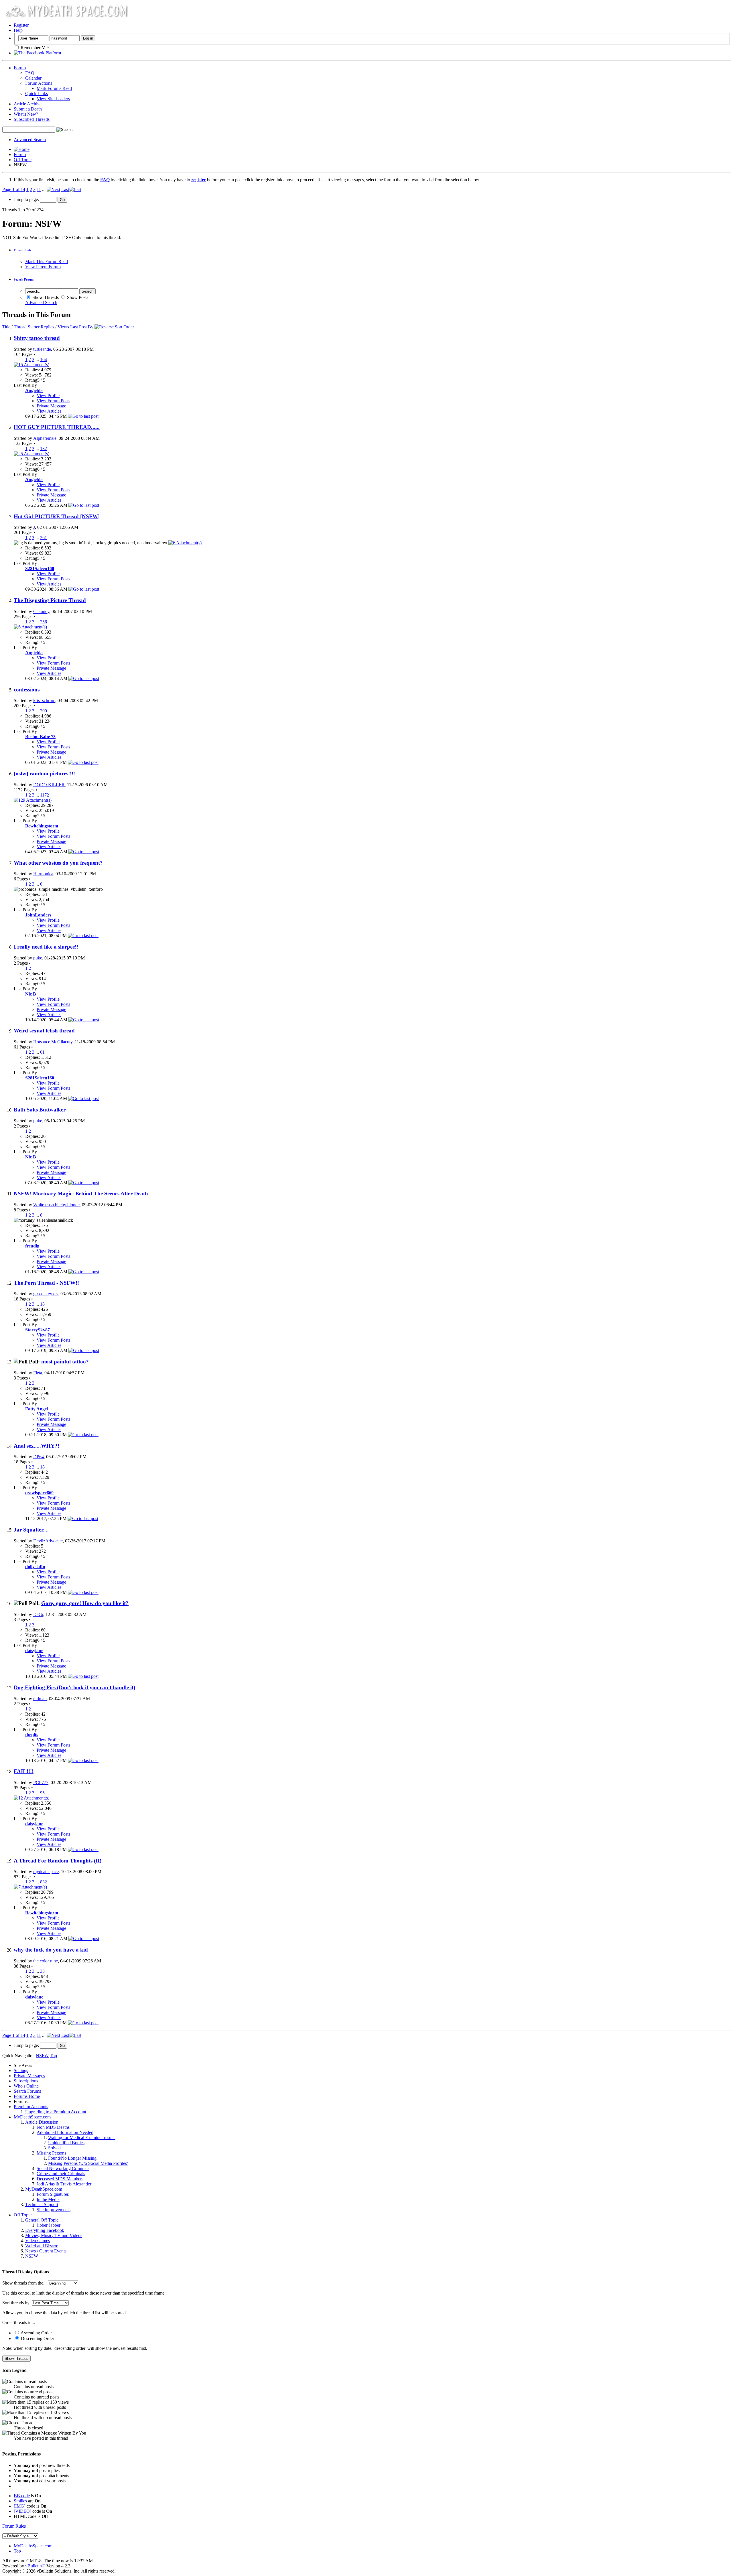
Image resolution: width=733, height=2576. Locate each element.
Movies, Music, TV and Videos (54, 2235)
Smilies (20, 2501)
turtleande (42, 349)
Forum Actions (39, 83)
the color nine (46, 1961)
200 (44, 711)
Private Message (51, 406)
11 (39, 189)
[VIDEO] (22, 2511)
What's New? (26, 114)
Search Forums (27, 2091)
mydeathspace (46, 1872)
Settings (21, 2071)
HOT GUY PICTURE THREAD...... (57, 427)
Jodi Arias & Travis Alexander (64, 2184)
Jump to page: (27, 199)
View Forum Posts (53, 401)
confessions (27, 690)
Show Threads (45, 297)
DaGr (38, 1614)
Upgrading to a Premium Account (56, 2112)
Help (18, 30)
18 (42, 1304)
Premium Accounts (31, 2107)
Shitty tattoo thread (37, 338)
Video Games (38, 2241)
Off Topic (23, 160)
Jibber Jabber (49, 2225)
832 (44, 1882)
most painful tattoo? (65, 1362)
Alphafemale (45, 438)
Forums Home (27, 2096)
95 (42, 1793)
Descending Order (37, 2338)
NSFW (32, 2256)
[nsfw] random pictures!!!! (44, 773)
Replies (47, 327)
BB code (22, 2496)
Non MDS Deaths (53, 2127)
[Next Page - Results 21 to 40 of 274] (53, 189)
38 (42, 1971)
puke (38, 958)
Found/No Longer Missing (72, 2158)
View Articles (49, 411)
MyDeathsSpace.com (33, 2546)
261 (44, 538)
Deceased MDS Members (60, 2179)
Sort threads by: (16, 2303)
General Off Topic (42, 2220)
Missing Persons (51, 2153)
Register (21, 25)
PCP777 (41, 1782)
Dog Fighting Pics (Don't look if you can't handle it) (74, 1687)
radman (40, 1699)
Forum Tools (22, 250)
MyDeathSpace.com (32, 2117)
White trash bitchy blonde (56, 1205)
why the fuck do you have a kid (51, 1950)
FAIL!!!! (24, 1771)
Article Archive (28, 104)
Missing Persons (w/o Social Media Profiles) (88, 2163)
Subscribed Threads (32, 119)
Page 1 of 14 (14, 189)
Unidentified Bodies (66, 2143)
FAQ (30, 73)
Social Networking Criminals (63, 2168)
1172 (45, 795)
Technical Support (42, 2205)
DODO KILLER (49, 785)
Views (63, 327)
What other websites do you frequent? (58, 863)
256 (44, 622)
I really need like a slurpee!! (46, 947)
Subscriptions (26, 2081)
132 (44, 449)
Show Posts (77, 297)
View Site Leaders (53, 99)
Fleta (38, 1373)
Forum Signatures (53, 2194)
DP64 (39, 1457)
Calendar (33, 78)
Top (53, 2056)
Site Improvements (54, 2210)
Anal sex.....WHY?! (37, 1446)
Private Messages (29, 2076)
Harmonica (43, 874)
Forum (20, 68)
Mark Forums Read (54, 88)
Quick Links (37, 93)
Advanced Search (30, 140)
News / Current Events (46, 2251)
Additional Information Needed (65, 2132)
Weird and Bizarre (42, 2246)
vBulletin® (35, 2566)
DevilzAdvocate (48, 1541)
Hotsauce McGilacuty (53, 1042)
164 (44, 359)
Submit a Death (28, 109)
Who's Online (26, 2086)
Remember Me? (35, 48)
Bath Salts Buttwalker (40, 1110)
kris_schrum (44, 700)
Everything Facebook (45, 2230)
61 (42, 1052)
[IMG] (20, 2506)
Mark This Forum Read (47, 262)
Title (6, 327)
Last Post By (82, 327)
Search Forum (24, 279)
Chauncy (41, 611)
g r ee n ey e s (46, 1294)
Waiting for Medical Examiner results (82, 2138)
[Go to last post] (83, 416)
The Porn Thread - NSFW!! (46, 1283)
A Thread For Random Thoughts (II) (58, 1861)
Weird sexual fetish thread (44, 1031)
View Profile (48, 396)
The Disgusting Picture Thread (50, 600)
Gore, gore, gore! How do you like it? (85, 1603)
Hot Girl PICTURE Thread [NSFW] (57, 516)
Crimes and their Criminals (61, 2174)
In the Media (48, 2199)
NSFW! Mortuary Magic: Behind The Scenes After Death (81, 1194)
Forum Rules (14, 2526)
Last (65, 189)
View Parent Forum (43, 267)
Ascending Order (36, 2333)
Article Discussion (42, 2122)
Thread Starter (27, 327)
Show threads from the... (24, 2283)
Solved (54, 2148)
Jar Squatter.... (31, 1530)
